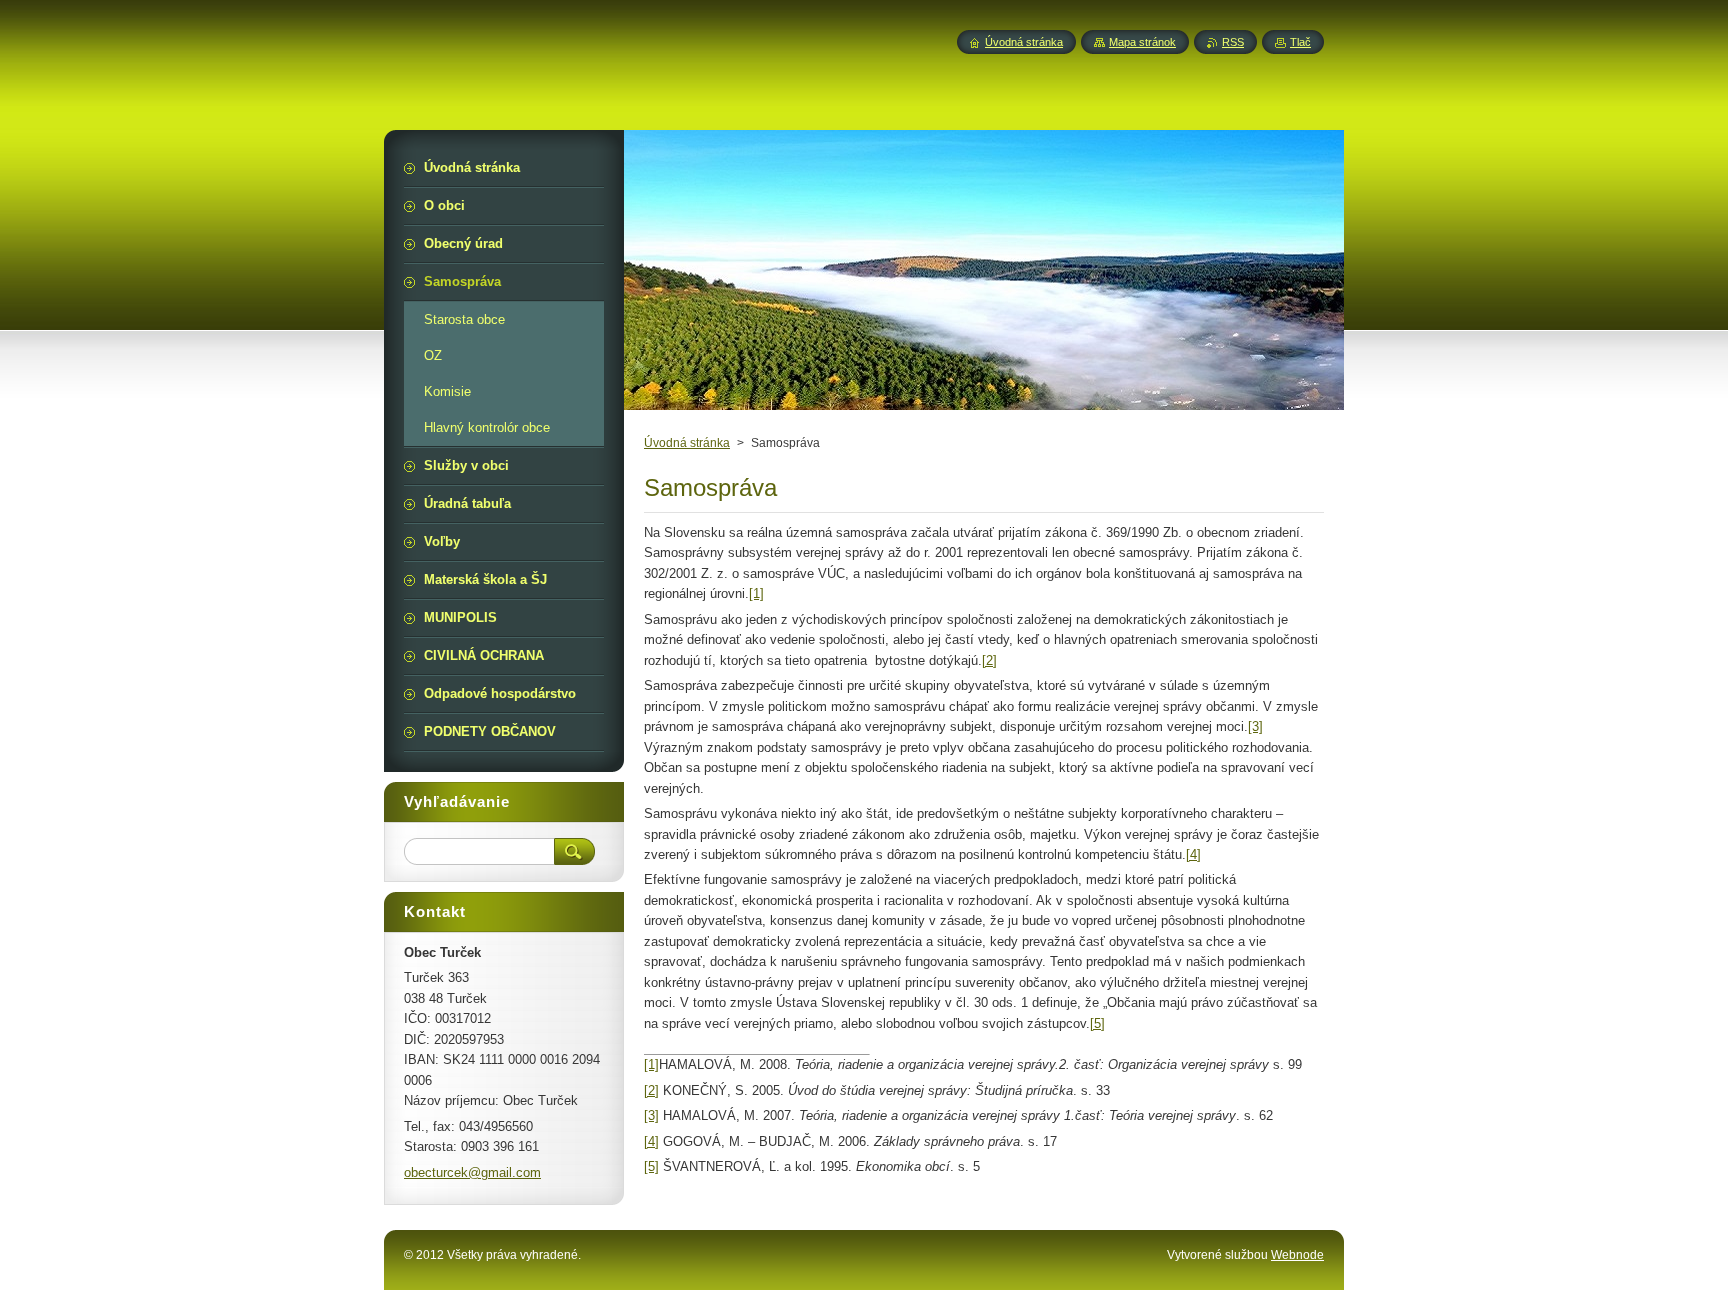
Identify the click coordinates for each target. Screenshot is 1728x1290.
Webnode (1297, 1255)
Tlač (1300, 42)
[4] (1193, 854)
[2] (989, 660)
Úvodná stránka (687, 443)
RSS (1233, 42)
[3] (1255, 726)
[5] (1097, 1023)
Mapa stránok (1142, 42)
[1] (756, 593)
